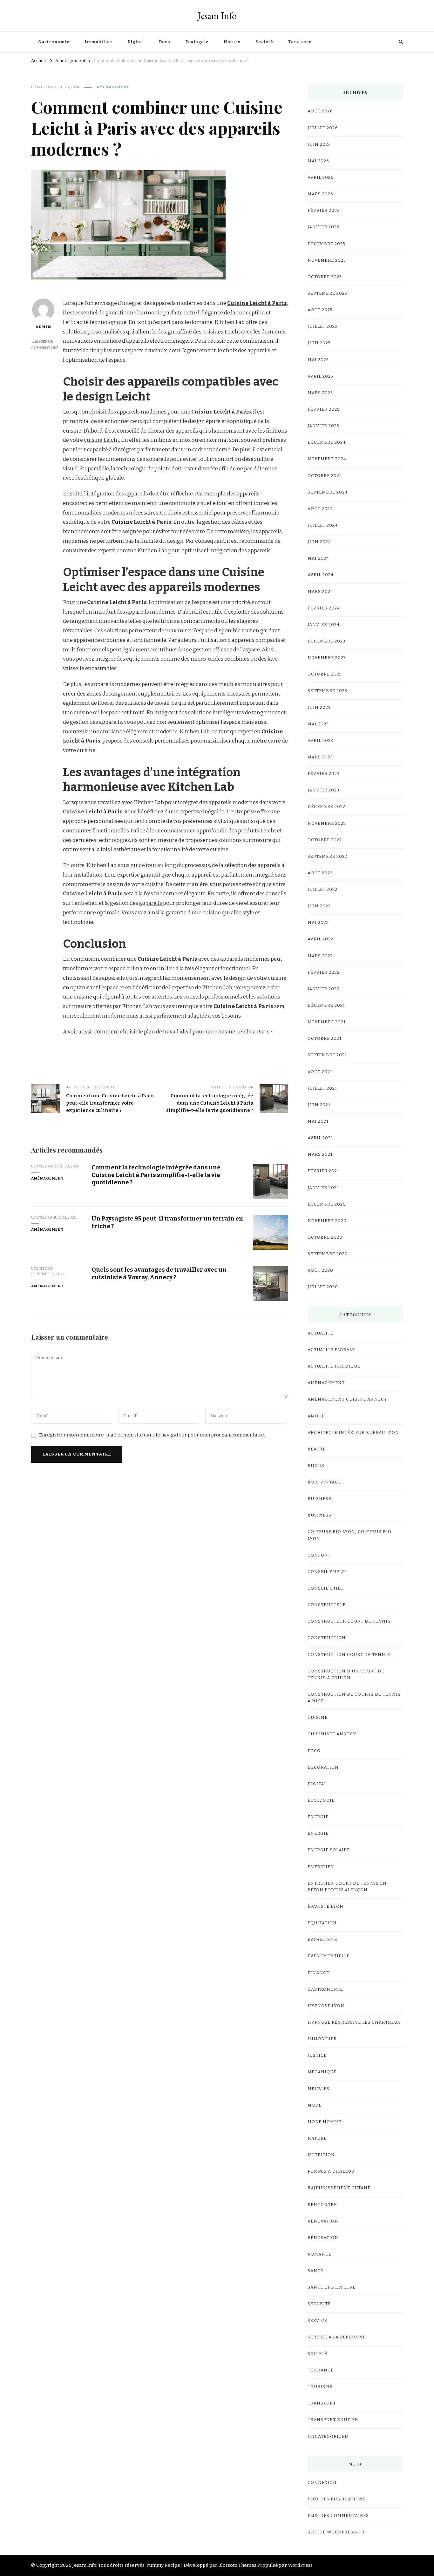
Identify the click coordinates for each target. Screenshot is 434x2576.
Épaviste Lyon (325, 1907)
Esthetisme (322, 1940)
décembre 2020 (327, 1204)
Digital (136, 42)
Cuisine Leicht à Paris (257, 303)
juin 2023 (319, 708)
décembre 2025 (326, 244)
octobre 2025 (325, 277)
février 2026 (324, 211)
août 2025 (320, 310)
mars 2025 (320, 393)
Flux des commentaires (338, 2516)
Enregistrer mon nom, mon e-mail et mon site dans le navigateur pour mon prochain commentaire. (152, 1435)
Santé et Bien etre (332, 2287)
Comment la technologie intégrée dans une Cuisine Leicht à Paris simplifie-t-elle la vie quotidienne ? (156, 1175)
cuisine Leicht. (102, 440)
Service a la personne (337, 2337)
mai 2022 (318, 923)
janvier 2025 (323, 426)
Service (317, 2321)
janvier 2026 (324, 227)
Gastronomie (54, 42)
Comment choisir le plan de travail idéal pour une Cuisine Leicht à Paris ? (183, 1032)
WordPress (300, 2565)
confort (319, 1555)
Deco (165, 42)
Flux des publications (337, 2499)
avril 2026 (321, 178)
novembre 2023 (327, 658)
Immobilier (98, 42)
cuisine (318, 1718)
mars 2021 (320, 1154)
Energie (318, 1833)
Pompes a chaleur (331, 2171)
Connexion (322, 2483)
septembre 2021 (327, 1055)
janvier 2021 (323, 1188)
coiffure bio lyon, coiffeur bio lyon (349, 1535)
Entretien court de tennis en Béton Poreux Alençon (347, 1887)
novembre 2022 (327, 824)
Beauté (317, 1449)
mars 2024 (320, 592)
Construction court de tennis (349, 1655)
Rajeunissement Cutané (339, 2188)
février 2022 (324, 972)
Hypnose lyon (326, 2006)
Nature (232, 42)
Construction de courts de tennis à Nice (354, 1698)
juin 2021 (319, 1105)
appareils (151, 903)
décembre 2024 (327, 442)
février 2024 (324, 608)
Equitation (322, 1923)
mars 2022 (320, 956)
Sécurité (319, 2304)
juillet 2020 (323, 1287)
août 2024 (320, 509)
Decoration (323, 1767)
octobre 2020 (325, 1237)
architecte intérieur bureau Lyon (353, 1433)
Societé (264, 42)
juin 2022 (319, 906)
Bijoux (316, 1466)
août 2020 (320, 1270)
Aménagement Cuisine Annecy (347, 1399)
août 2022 (320, 873)
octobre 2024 (325, 476)
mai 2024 (318, 558)
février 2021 (323, 1171)
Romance (319, 2254)
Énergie (318, 1817)
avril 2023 (320, 741)
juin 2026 (319, 145)
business (319, 1515)
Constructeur (327, 1605)
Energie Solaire (329, 1850)
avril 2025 (320, 376)
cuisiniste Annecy (332, 1734)
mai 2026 (318, 161)
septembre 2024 (328, 492)
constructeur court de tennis (349, 1621)
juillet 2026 (323, 128)
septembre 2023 (327, 691)
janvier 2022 (323, 989)
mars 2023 (320, 757)
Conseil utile (325, 1588)
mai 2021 (318, 1121)
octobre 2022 (325, 840)
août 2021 (320, 1072)
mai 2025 (318, 360)
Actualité (320, 1333)
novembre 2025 (327, 260)
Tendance (300, 42)
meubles (319, 2089)
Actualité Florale (331, 1350)
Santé (315, 2271)
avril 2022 (320, 939)
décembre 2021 (326, 1006)
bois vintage (324, 1482)
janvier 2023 (323, 790)
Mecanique (322, 2072)
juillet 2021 (322, 1088)
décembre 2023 (326, 641)
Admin (43, 327)
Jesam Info (217, 16)
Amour (316, 1416)
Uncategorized (328, 2437)
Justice (317, 2055)
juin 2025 (319, 343)
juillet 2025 (322, 326)
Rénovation (323, 2238)
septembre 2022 (327, 857)
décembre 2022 (326, 807)
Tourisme (320, 2387)
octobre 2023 (325, 674)
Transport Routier (333, 2420)
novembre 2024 (327, 459)
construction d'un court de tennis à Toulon (346, 1675)
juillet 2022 (322, 890)
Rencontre (322, 2205)
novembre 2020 (327, 1221)
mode (315, 2105)
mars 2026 (320, 194)
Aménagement (113, 87)
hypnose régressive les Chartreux (354, 2022)
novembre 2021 (327, 1022)
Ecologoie (197, 42)
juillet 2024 (323, 525)
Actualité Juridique (334, 1366)
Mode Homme (324, 2122)
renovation (323, 2221)
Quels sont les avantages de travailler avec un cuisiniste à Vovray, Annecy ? (159, 1273)
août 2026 (320, 111)
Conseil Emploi (327, 1572)
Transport (322, 2403)
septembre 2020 (328, 1254)
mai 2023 (318, 724)
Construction (327, 1638)
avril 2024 (321, 575)
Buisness (319, 1499)
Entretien (321, 1867)
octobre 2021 (325, 1039)
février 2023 (324, 774)
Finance (318, 1973)
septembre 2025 (327, 293)
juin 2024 (319, 542)
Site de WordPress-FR (336, 2532)
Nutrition (321, 2155)
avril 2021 (320, 1138)
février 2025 (324, 409)
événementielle (329, 1956)
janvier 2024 (324, 625)
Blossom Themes (237, 2565)
